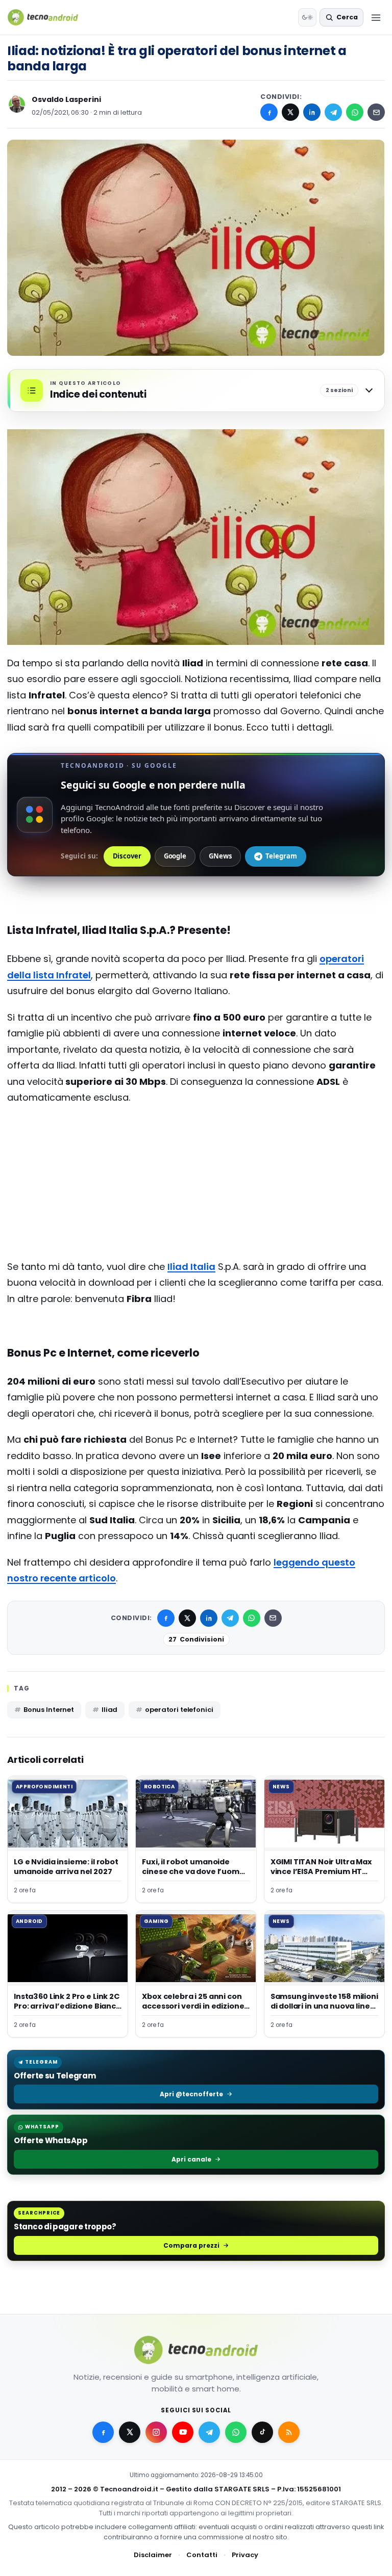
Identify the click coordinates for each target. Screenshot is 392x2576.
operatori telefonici (179, 1710)
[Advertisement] (196, 1154)
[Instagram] (156, 2432)
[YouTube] (183, 2432)
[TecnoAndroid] (49, 17)
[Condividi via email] (376, 112)
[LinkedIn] (312, 112)
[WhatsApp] (355, 112)
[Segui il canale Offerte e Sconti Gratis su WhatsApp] (236, 2432)
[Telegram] (333, 112)
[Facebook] (269, 112)
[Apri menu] (376, 17)
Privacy (245, 2555)
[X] (290, 112)
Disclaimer (153, 2555)
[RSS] (289, 2432)
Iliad (109, 1710)
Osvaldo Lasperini (66, 99)
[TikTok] (262, 2432)
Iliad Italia (191, 1267)
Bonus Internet (49, 1710)
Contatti (202, 2555)
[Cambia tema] (307, 17)
